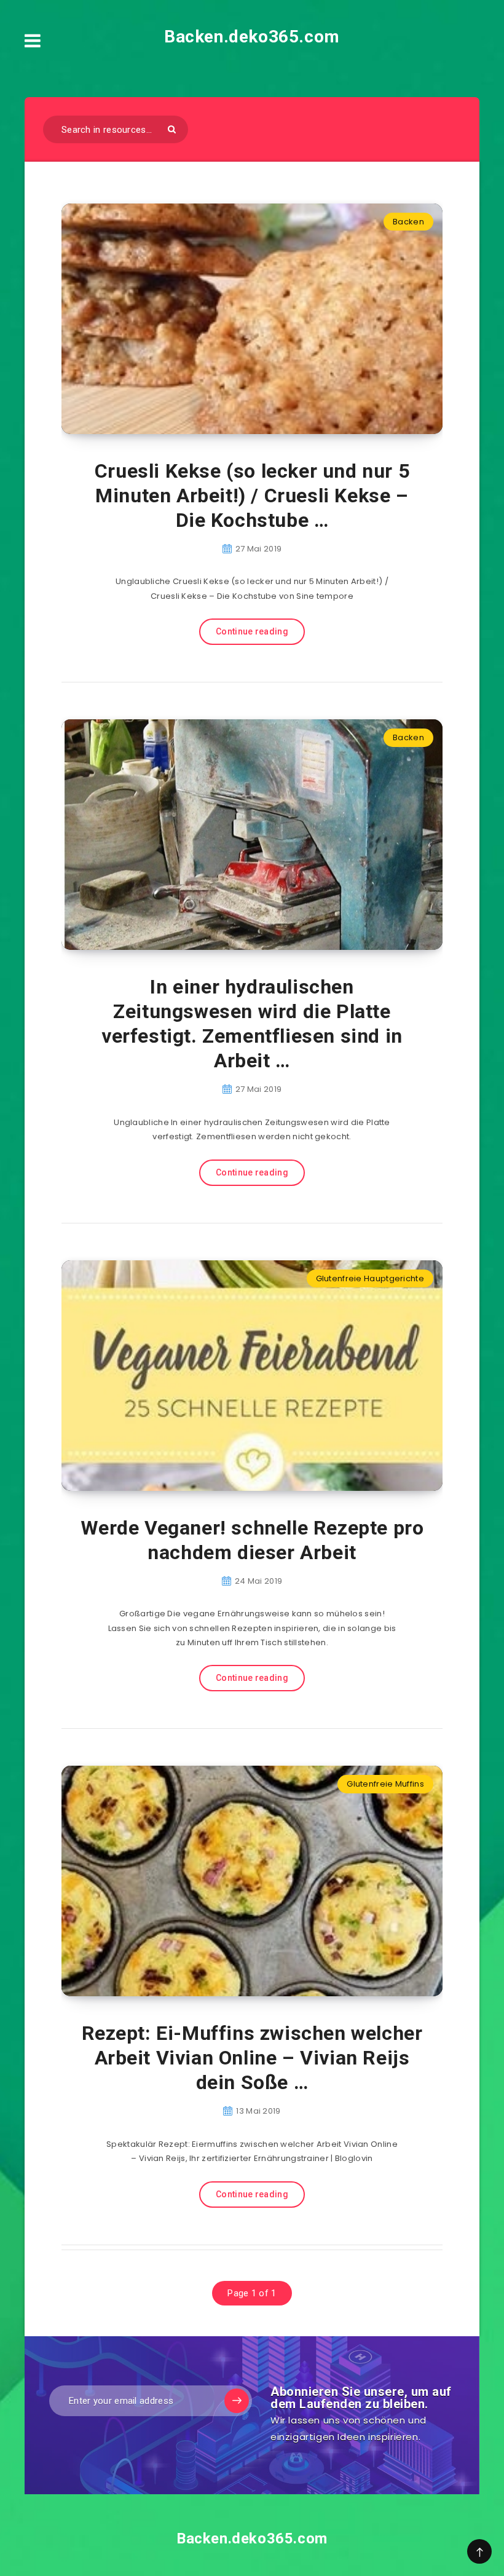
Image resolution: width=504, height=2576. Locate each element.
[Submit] (172, 129)
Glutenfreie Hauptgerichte (370, 1278)
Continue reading (252, 631)
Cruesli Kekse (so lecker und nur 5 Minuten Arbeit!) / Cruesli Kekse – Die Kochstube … (252, 496)
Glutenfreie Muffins (385, 1784)
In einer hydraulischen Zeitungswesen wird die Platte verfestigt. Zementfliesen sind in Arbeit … (252, 1024)
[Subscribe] (237, 2401)
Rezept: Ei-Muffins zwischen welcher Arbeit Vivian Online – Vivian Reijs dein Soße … (252, 2058)
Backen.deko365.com (252, 37)
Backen (408, 222)
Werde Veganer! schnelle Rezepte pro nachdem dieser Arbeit (252, 1540)
